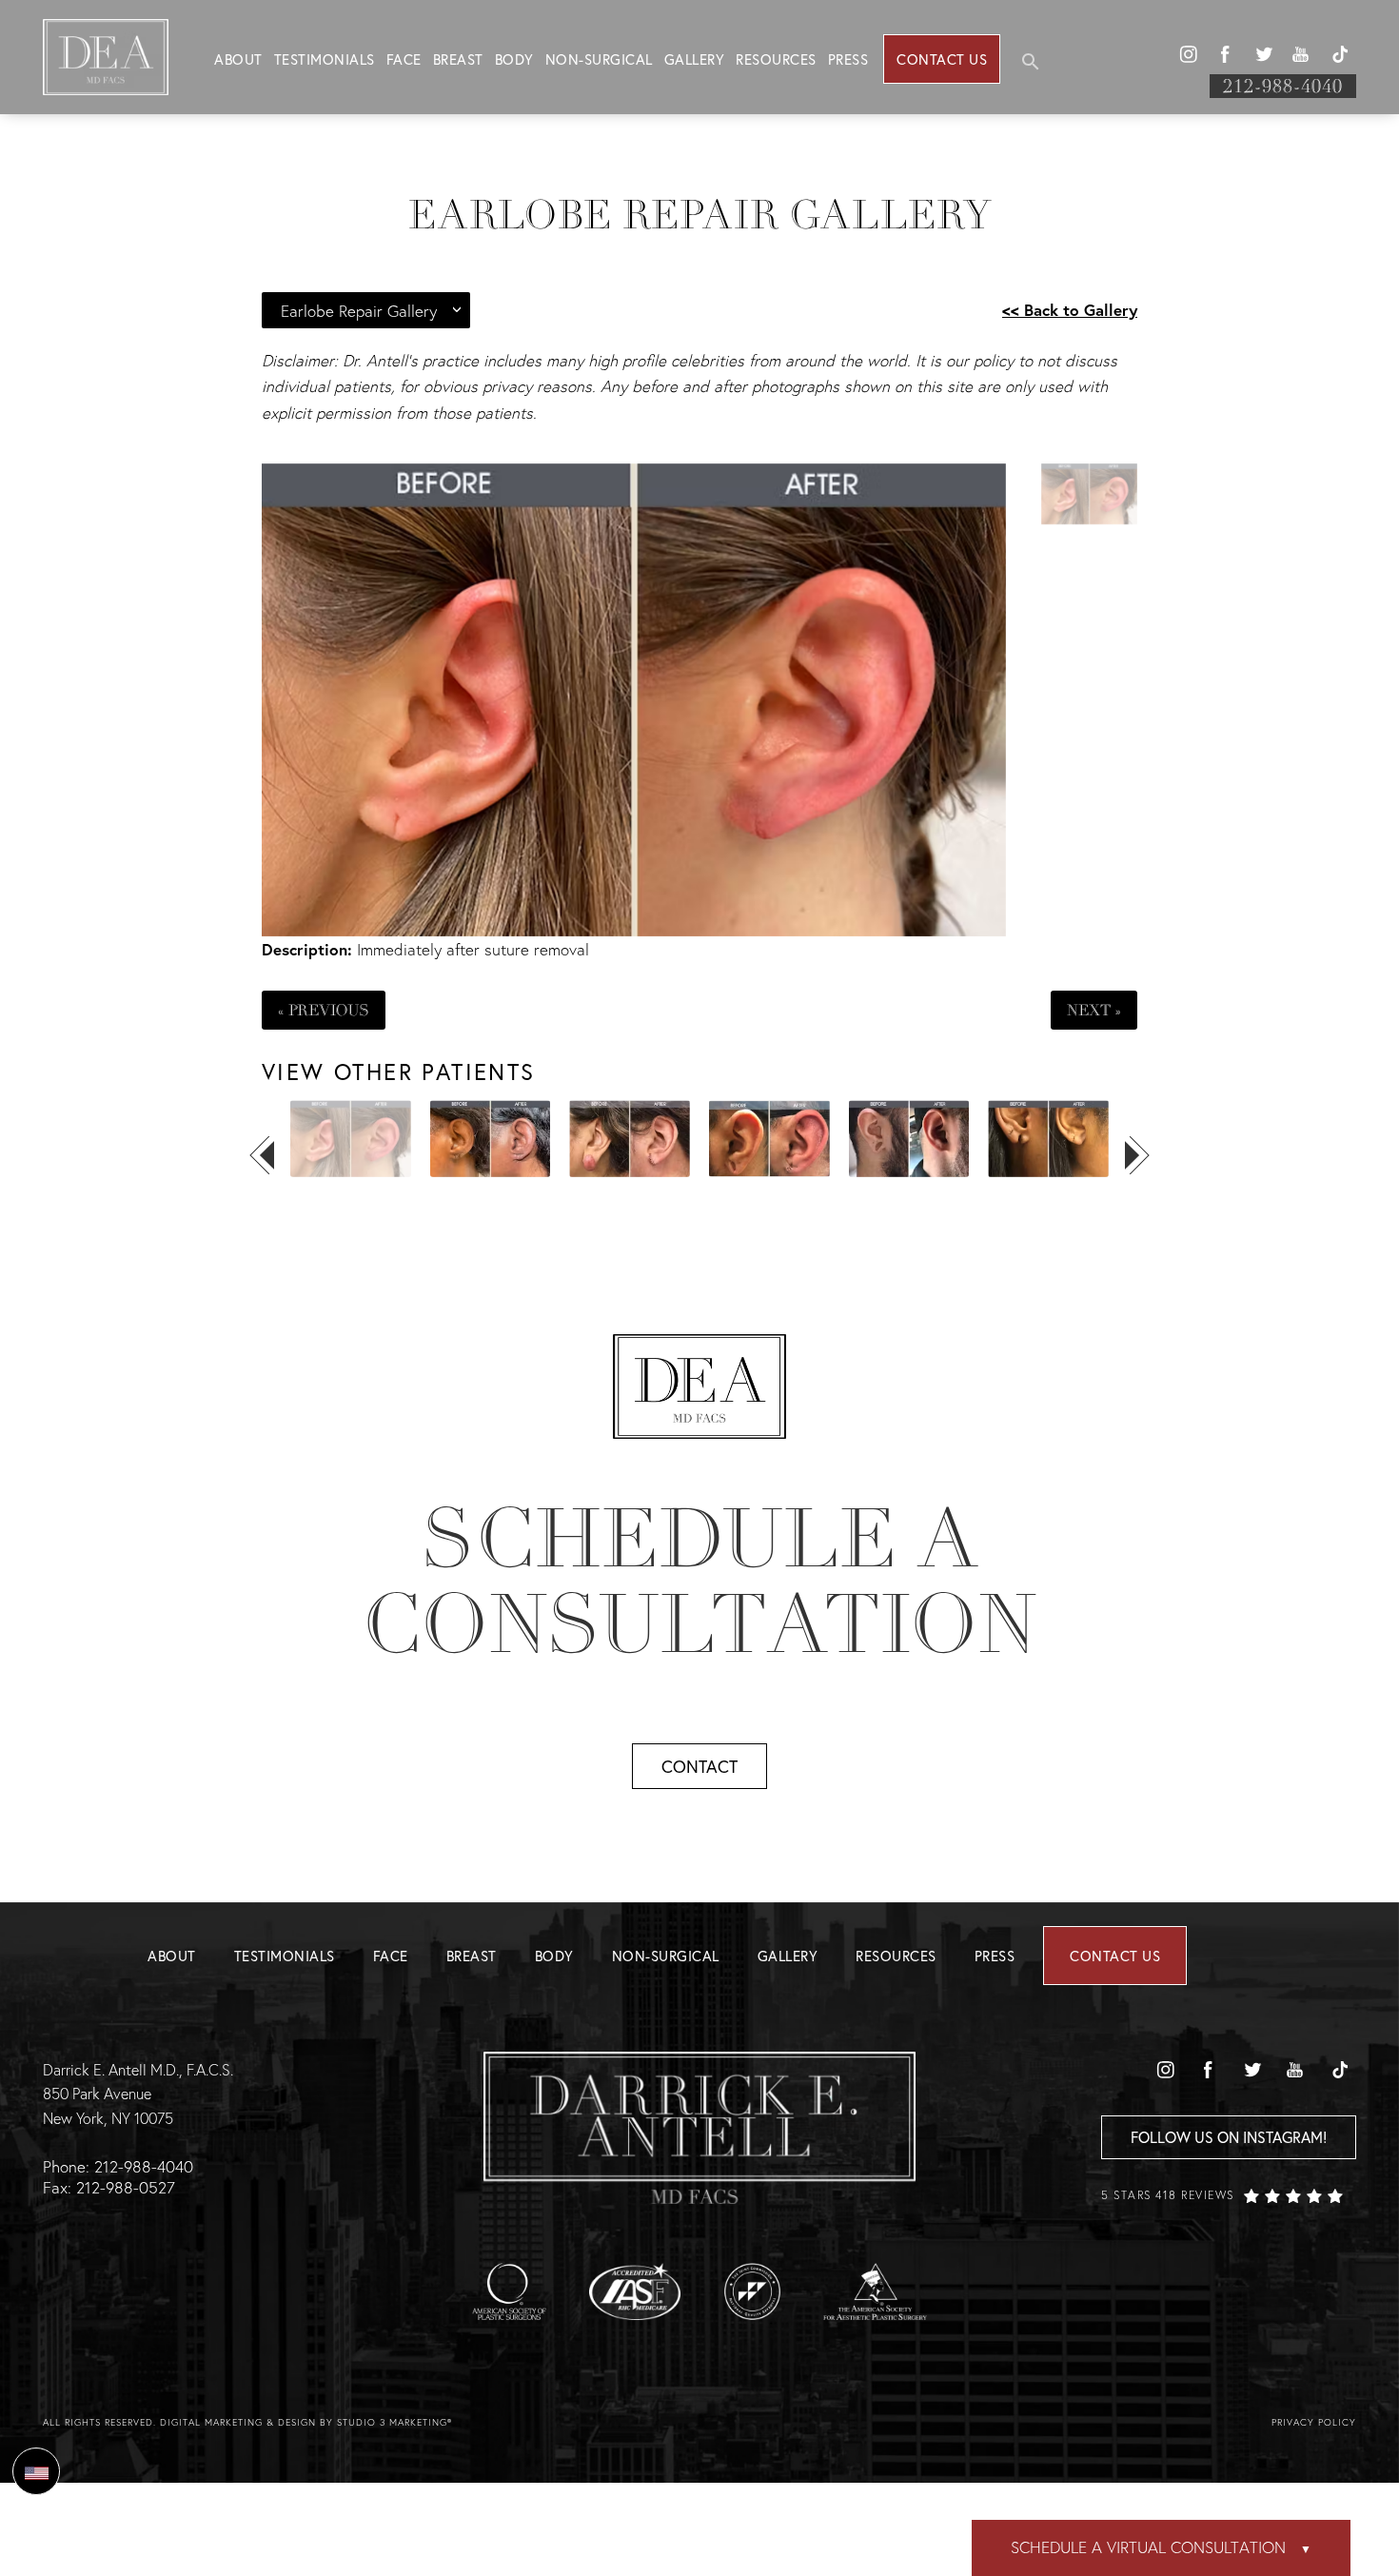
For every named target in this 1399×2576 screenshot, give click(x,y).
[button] (1188, 54)
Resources (776, 59)
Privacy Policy (1314, 2422)
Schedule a (699, 1582)
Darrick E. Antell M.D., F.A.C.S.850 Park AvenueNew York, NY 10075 (138, 2094)
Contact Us (942, 59)
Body (514, 59)
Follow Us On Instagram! (1229, 2137)
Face (404, 59)
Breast (458, 59)
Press (848, 59)
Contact (699, 1766)
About (238, 59)
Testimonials (325, 59)
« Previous (324, 1010)
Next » (1094, 1010)
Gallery (695, 59)
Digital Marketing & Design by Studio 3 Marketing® (306, 2422)
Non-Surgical (599, 59)
